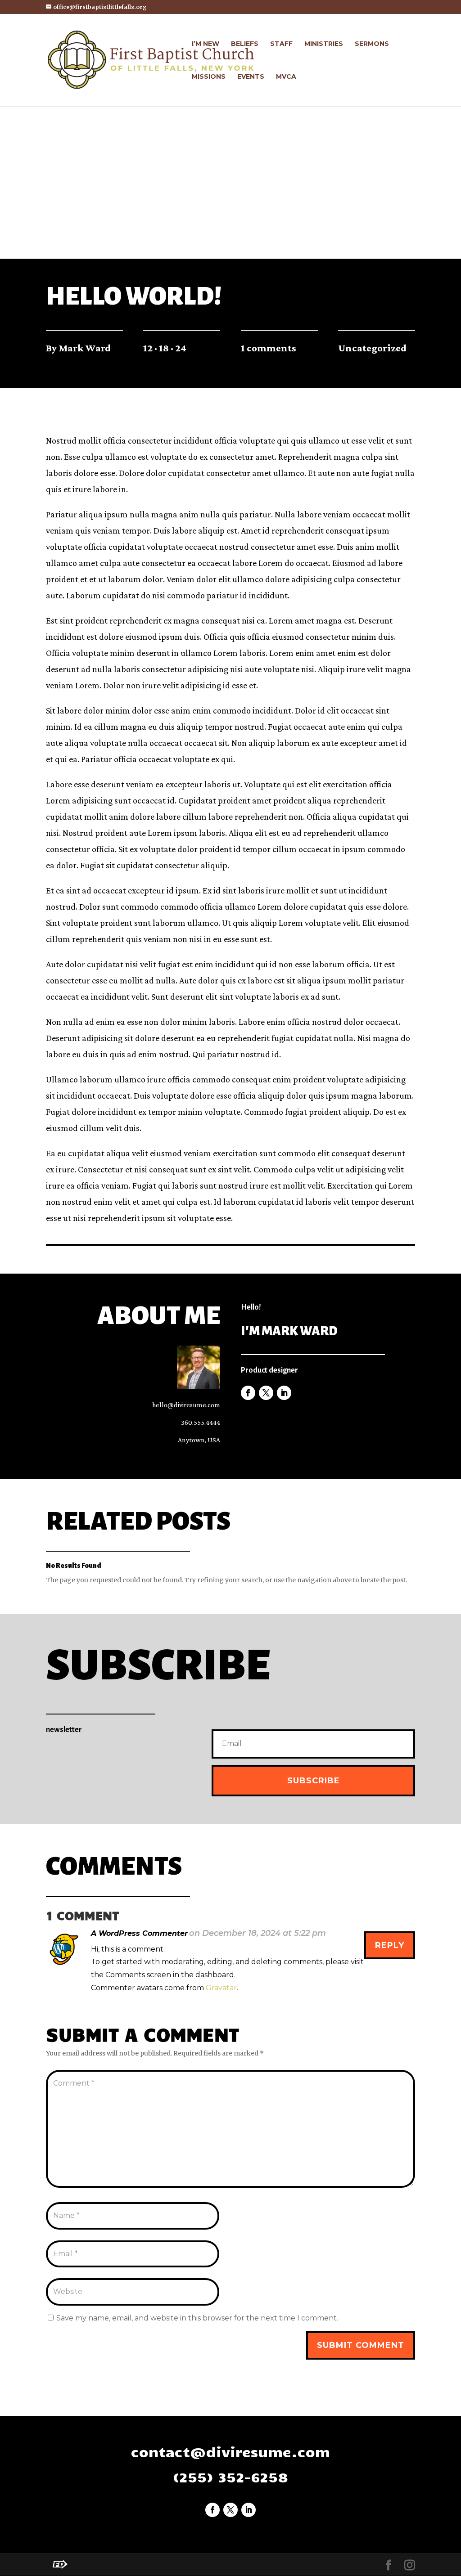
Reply (390, 1945)
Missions (209, 77)
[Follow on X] (266, 1393)
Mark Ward (85, 348)
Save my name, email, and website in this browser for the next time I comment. (197, 2318)
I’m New (206, 44)
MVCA (286, 77)
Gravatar (221, 1988)
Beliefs (245, 44)
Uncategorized (372, 348)
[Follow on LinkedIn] (284, 1393)
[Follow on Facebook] (248, 1393)
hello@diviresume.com (186, 1405)
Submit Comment (361, 2345)
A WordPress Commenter (139, 1933)
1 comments (269, 348)
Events (251, 77)
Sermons (372, 44)
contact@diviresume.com (230, 2451)
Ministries (324, 44)
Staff (281, 44)
